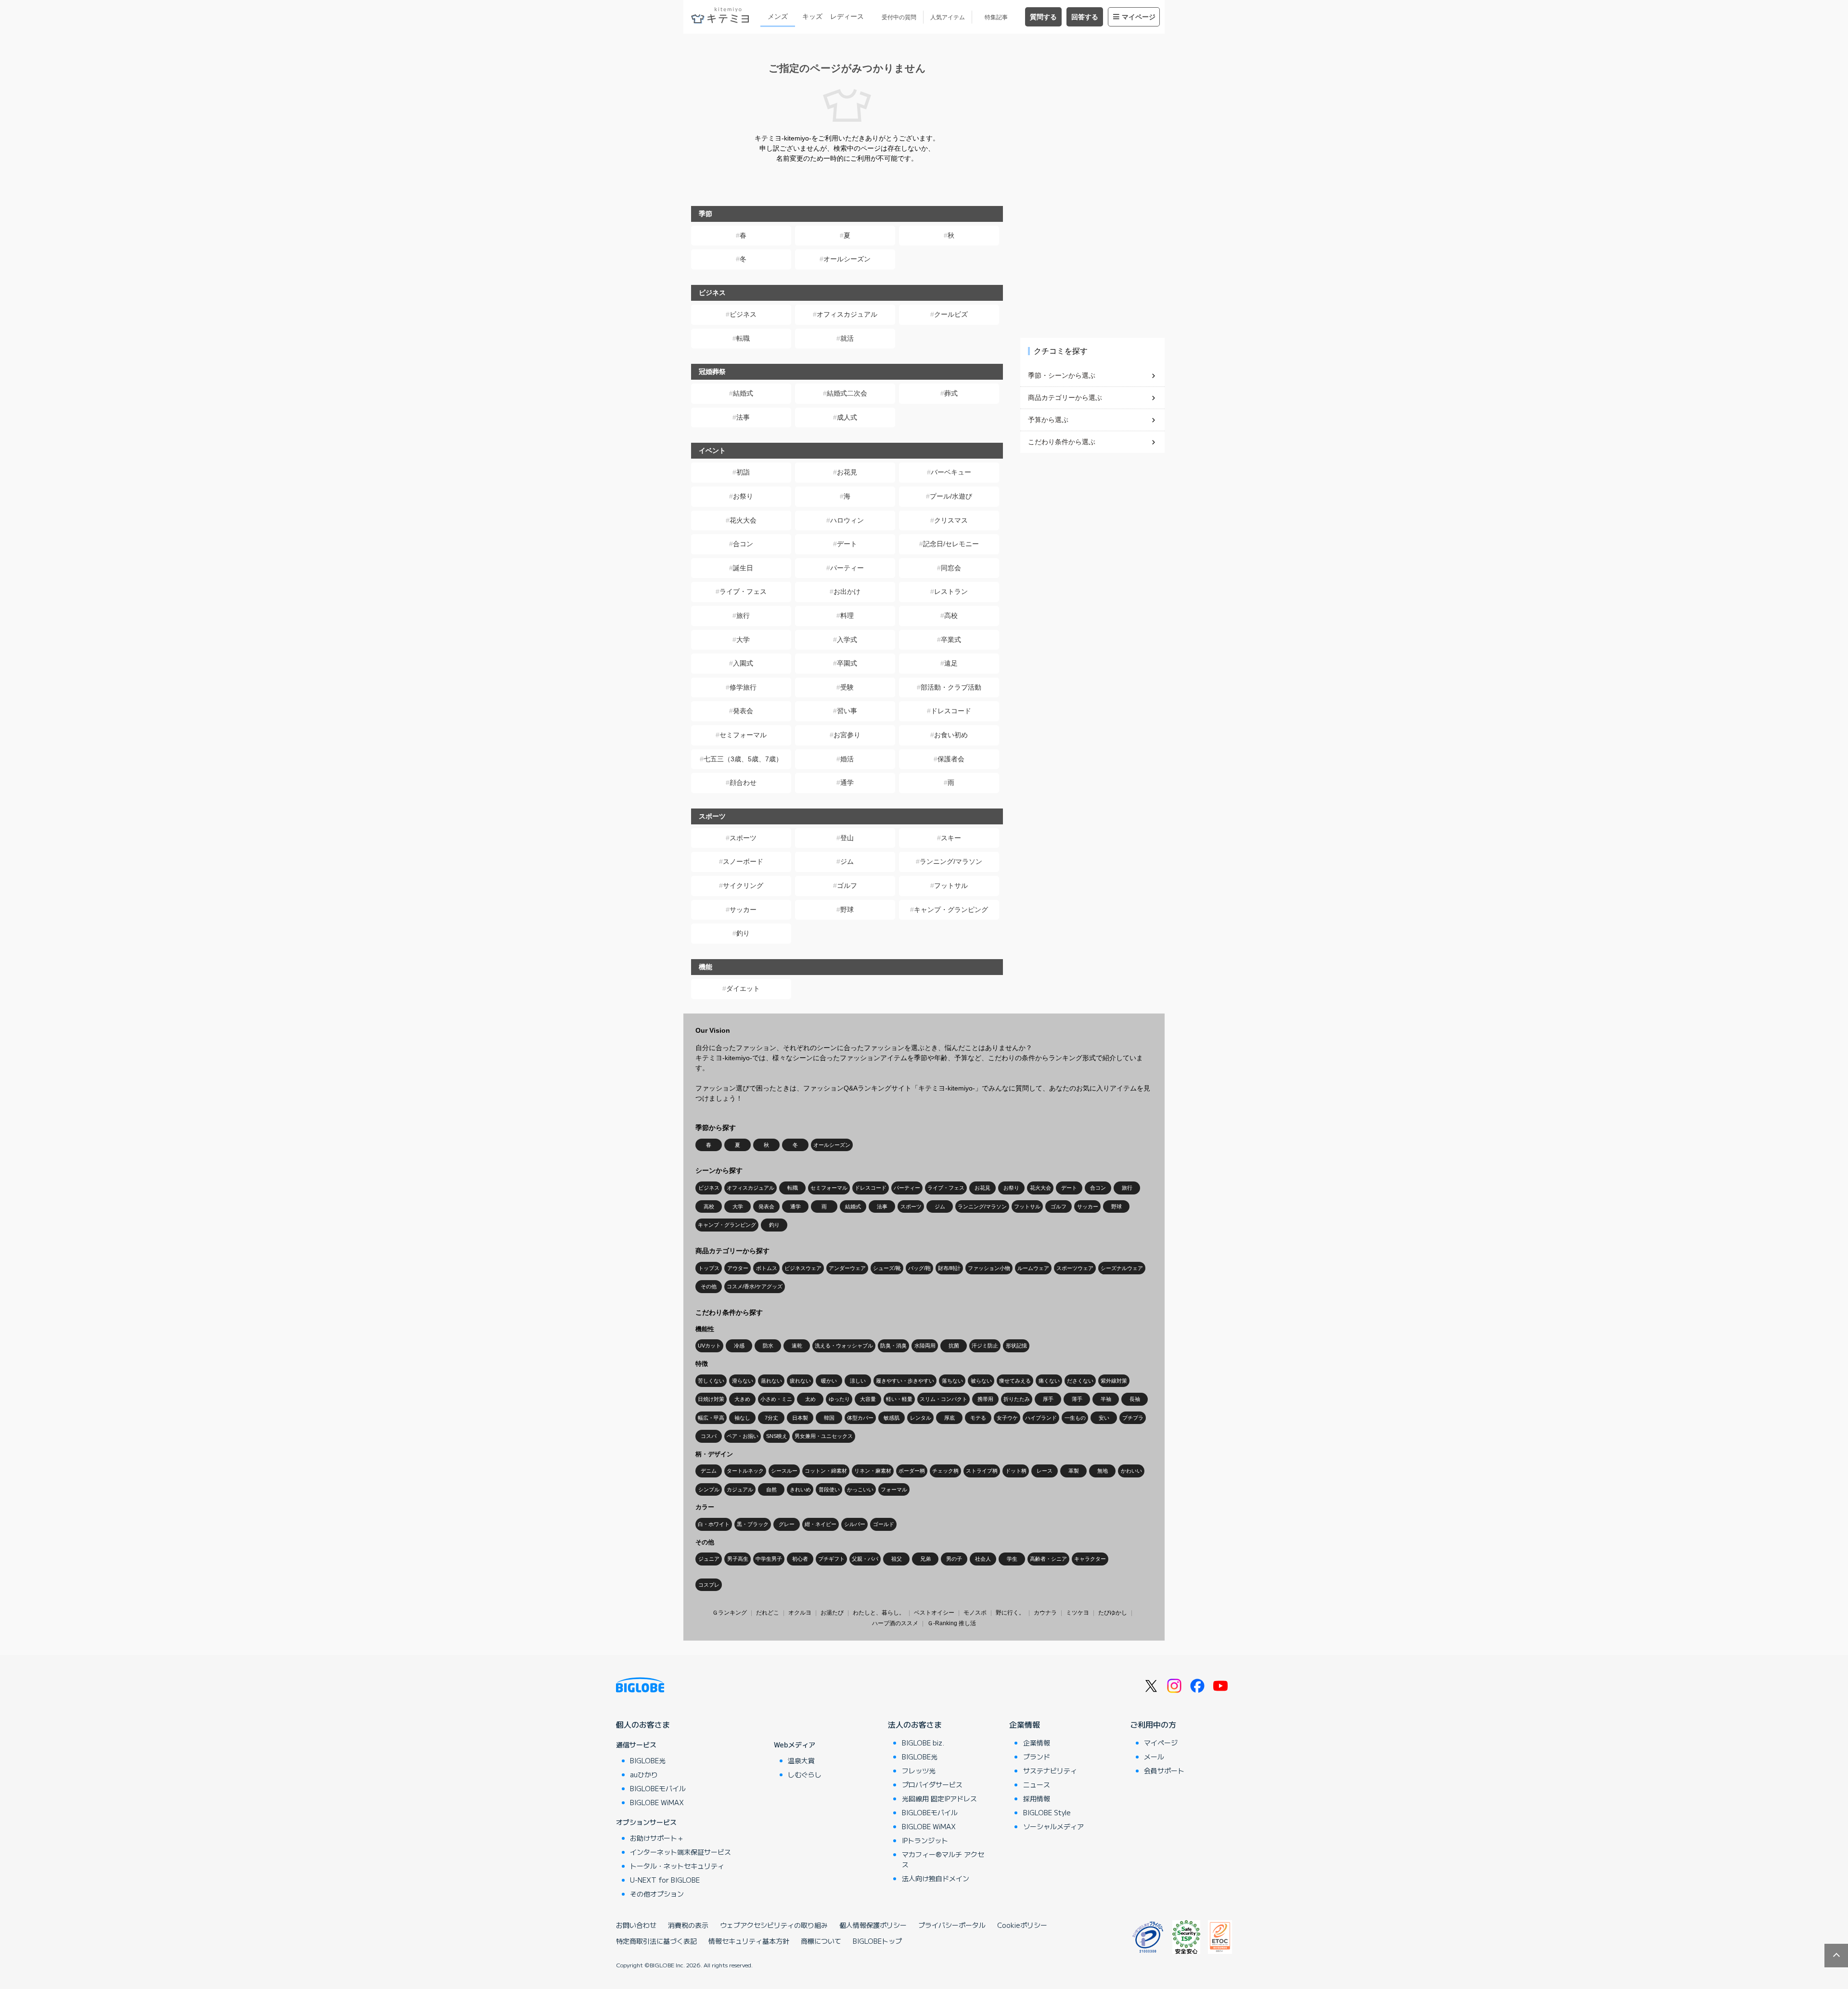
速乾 (797, 1346)
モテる (978, 1418)
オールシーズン (847, 259)
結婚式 (743, 393)
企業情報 (1025, 1724)
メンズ (778, 16)
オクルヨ (800, 1613)
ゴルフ (847, 885)
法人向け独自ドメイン (936, 1878)
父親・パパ (865, 1559)
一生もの (1075, 1418)
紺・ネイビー (821, 1524)
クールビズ (951, 314)
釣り (743, 933)
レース (1045, 1471)
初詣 (743, 472)
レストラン (951, 591)
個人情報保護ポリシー (873, 1925)
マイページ (1139, 17)
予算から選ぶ (1048, 420)
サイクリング (743, 885)
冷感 (739, 1346)
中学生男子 (769, 1559)
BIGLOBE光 (648, 1760)
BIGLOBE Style (1047, 1812)
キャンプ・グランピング (951, 910)
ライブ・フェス (743, 591)
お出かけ (847, 591)
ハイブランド (1041, 1418)
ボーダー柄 (912, 1471)
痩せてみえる (1015, 1381)
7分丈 (771, 1418)
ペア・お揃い (743, 1436)
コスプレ (709, 1585)
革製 (1074, 1471)
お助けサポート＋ (657, 1838)
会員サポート (1164, 1771)
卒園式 (847, 663)
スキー (951, 838)
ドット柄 (1016, 1471)
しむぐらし (805, 1774)
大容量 (868, 1399)
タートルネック (745, 1471)
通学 (847, 783)
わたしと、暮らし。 (879, 1613)
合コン (743, 544)
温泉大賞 (801, 1760)
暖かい (829, 1381)
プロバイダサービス (932, 1784)
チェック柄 (945, 1471)
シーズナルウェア (1122, 1268)
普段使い (829, 1489)
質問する (1043, 17)
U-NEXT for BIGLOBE (665, 1880)
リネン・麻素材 (873, 1471)
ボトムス (767, 1268)
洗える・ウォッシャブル (844, 1346)
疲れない (800, 1381)
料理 (847, 616)
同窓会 (951, 568)
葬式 (951, 393)
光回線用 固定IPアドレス (939, 1798)
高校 (951, 616)
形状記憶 (1016, 1346)
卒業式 (951, 640)
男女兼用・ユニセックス (824, 1436)
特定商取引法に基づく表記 (656, 1941)
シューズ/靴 (887, 1268)
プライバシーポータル (952, 1925)
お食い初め (951, 735)
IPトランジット (925, 1840)
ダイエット (743, 988)
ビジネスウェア (803, 1268)
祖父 (897, 1559)
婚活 (847, 759)
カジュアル (740, 1489)
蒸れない (771, 1381)
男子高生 (738, 1559)
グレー (787, 1524)
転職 (743, 338)
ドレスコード (951, 711)
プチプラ (1133, 1418)
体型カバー (860, 1418)
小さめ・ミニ (776, 1399)
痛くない (1049, 1381)
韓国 (829, 1418)
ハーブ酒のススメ (895, 1623)
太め (810, 1399)
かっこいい (860, 1489)
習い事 (847, 711)
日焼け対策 (711, 1399)
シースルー (784, 1471)
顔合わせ (743, 783)
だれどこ (768, 1613)
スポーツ (743, 838)
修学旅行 (743, 687)
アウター (738, 1268)
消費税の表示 (688, 1925)
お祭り (743, 496)
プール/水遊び (951, 496)
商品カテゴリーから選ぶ (1065, 398)
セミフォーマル (743, 735)
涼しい (858, 1381)
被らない (981, 1381)
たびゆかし (1113, 1613)
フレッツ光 (919, 1771)
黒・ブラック (753, 1524)
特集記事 (996, 17)
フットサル (951, 885)
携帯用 (985, 1399)
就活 (847, 338)
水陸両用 (925, 1346)
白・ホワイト (714, 1524)
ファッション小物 (989, 1268)
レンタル (921, 1418)
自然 (771, 1489)
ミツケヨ (1078, 1613)
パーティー (847, 568)
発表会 (743, 711)
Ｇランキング (730, 1613)
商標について (821, 1941)
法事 (743, 417)
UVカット (709, 1346)
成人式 (847, 417)
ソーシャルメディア (1053, 1826)
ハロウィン (847, 520)
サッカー (743, 910)
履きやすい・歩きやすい (905, 1381)
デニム (709, 1471)
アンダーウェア (847, 1268)
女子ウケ (1007, 1418)
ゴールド (884, 1524)
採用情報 (1037, 1798)
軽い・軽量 (899, 1399)
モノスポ (975, 1613)
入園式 (743, 663)
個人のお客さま (643, 1724)
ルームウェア (1033, 1268)
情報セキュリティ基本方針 (749, 1941)
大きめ (742, 1399)
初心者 (800, 1559)
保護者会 (951, 759)
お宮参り (847, 735)
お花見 (847, 472)
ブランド (1037, 1757)
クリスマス (951, 520)
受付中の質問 (899, 17)
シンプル (709, 1489)
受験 (847, 687)
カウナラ (1045, 1613)
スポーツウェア (1075, 1268)
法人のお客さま (915, 1724)
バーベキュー (951, 472)
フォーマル (894, 1489)
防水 (768, 1346)
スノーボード (743, 861)
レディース (847, 16)
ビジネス (743, 314)
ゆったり (839, 1399)
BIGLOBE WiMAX (657, 1802)
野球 (847, 910)
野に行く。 (1010, 1613)
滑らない (743, 1381)
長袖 (1135, 1399)
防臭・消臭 (893, 1346)
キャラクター (1090, 1559)
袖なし (742, 1418)
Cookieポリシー (1022, 1925)
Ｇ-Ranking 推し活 (952, 1623)
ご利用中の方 (1153, 1724)
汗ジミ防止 (985, 1346)
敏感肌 (892, 1418)
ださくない (1080, 1381)
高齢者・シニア (1048, 1559)
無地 (1103, 1471)
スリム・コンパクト (943, 1399)
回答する (1085, 17)
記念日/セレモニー (951, 544)
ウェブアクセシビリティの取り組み (774, 1925)
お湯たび (832, 1613)
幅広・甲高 (711, 1418)
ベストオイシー (934, 1613)
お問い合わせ (636, 1925)
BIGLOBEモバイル (658, 1788)
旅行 (743, 616)
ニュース (1037, 1784)
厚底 (950, 1418)
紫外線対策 (1114, 1381)
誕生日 (743, 568)
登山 (847, 838)
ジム (847, 861)
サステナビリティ (1050, 1771)
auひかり (644, 1774)
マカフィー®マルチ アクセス (943, 1859)
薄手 (1077, 1399)
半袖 (1106, 1399)
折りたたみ (1017, 1399)
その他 (709, 1286)
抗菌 (954, 1346)
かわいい (1131, 1471)
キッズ (812, 16)
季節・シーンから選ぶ (1062, 375)
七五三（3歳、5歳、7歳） (743, 759)
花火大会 (743, 520)
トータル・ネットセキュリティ (677, 1866)
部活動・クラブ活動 (951, 687)
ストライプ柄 (982, 1471)
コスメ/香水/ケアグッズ (755, 1286)
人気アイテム (948, 17)
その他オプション (657, 1894)
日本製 (800, 1418)
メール (1154, 1757)
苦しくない (711, 1381)
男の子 (954, 1559)
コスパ (709, 1436)
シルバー (855, 1524)
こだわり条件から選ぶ (1062, 442)
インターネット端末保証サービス (680, 1852)
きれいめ (800, 1489)
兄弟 (925, 1559)
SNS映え (777, 1436)
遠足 (951, 663)
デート (847, 544)
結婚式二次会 (847, 393)
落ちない (952, 1381)
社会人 (983, 1559)
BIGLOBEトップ (877, 1941)
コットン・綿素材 (826, 1471)
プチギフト (831, 1559)
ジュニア (709, 1559)
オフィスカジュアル (847, 314)
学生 (1012, 1559)
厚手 (1048, 1399)
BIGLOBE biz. (923, 1743)
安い (1104, 1418)
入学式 (847, 640)
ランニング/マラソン (951, 861)
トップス (709, 1268)
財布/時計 (949, 1268)
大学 (743, 640)
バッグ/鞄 (919, 1268)
